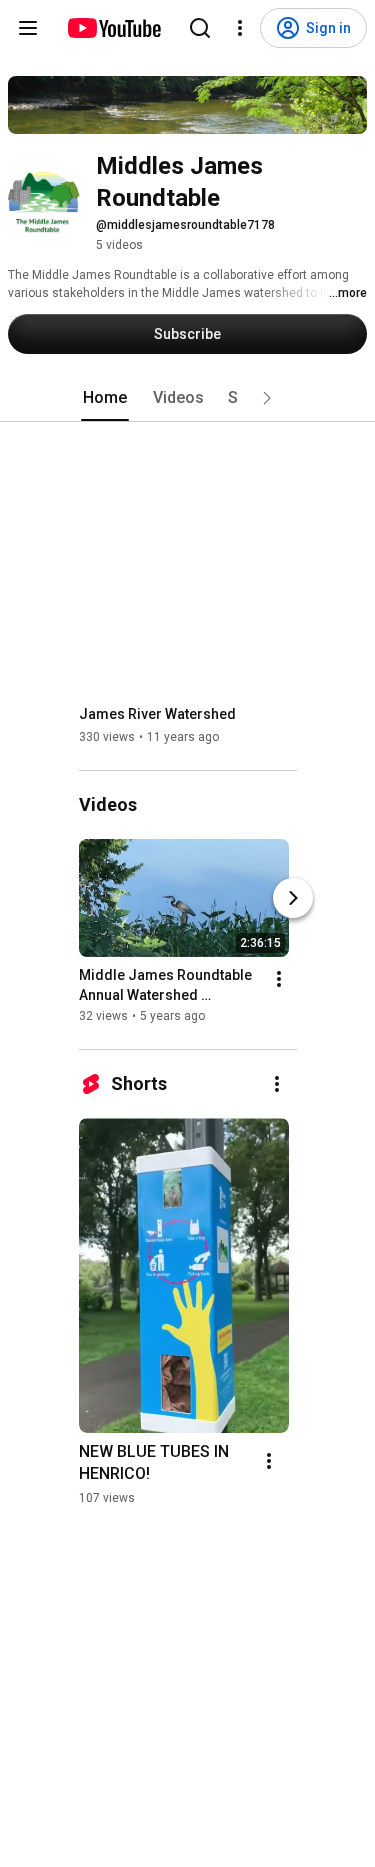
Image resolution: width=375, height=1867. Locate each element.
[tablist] (188, 398)
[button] (267, 398)
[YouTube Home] (113, 28)
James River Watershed (157, 714)
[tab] (105, 398)
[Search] (200, 28)
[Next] (293, 898)
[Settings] (240, 28)
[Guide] (28, 28)
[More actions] (279, 979)
